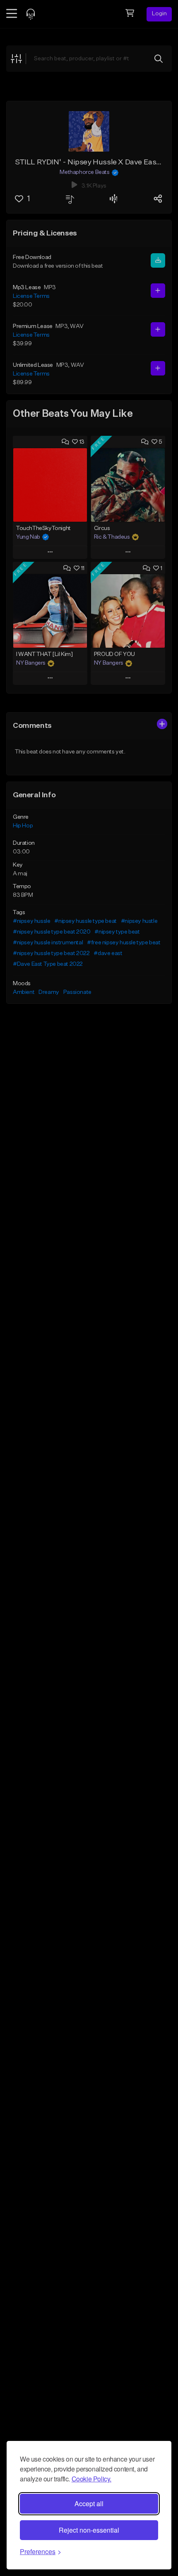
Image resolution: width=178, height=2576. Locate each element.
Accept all (89, 2504)
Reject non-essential (89, 2530)
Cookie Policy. (91, 2479)
